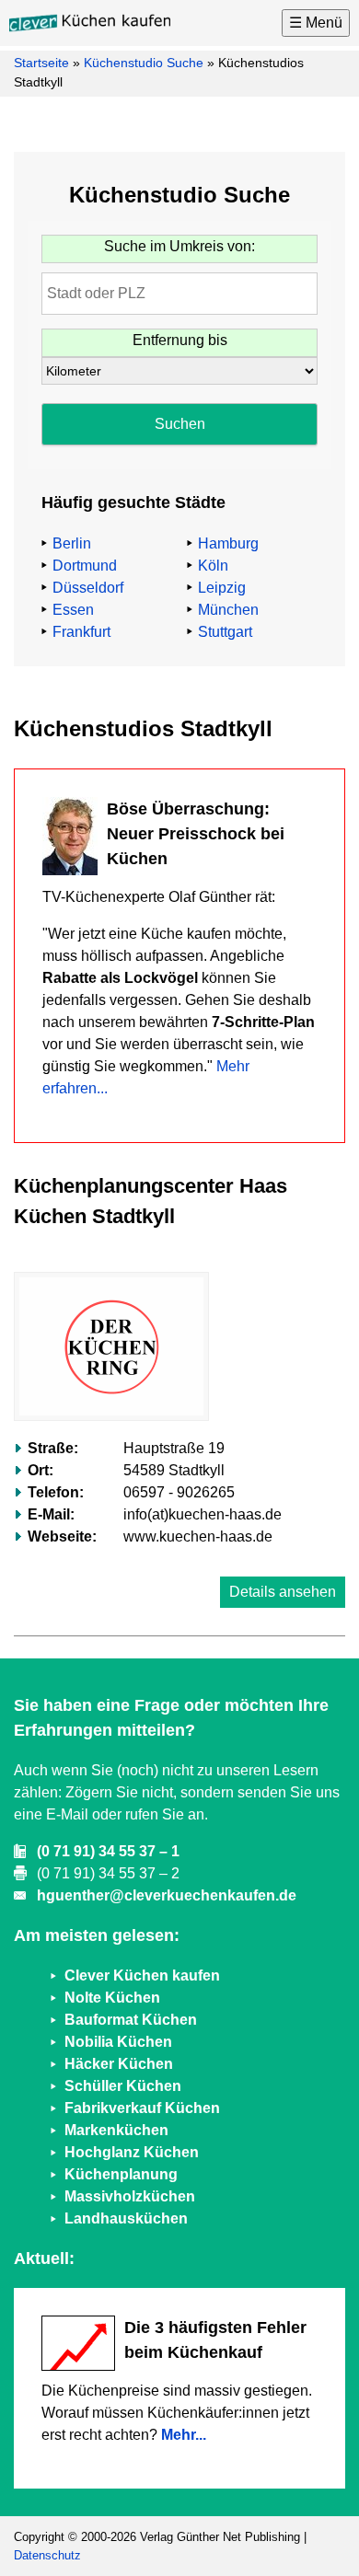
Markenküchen (116, 2130)
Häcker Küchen (119, 2064)
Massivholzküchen (130, 2196)
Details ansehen (283, 1592)
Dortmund (85, 566)
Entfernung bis (180, 340)
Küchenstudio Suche (144, 63)
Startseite (41, 63)
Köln (213, 566)
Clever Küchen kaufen (142, 1975)
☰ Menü (316, 23)
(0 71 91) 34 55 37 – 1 (108, 1851)
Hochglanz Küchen (132, 2152)
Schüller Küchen (123, 2086)
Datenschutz (47, 2555)
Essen (73, 610)
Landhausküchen (126, 2218)
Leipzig (222, 588)
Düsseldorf (88, 588)
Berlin (72, 543)
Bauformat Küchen (131, 2020)
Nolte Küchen (112, 1998)
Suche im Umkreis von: (179, 246)
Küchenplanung (121, 2174)
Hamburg (228, 543)
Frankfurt (81, 632)
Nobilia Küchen (118, 2042)
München (228, 610)
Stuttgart (225, 632)
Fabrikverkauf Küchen (142, 2108)
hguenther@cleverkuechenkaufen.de (167, 1895)
